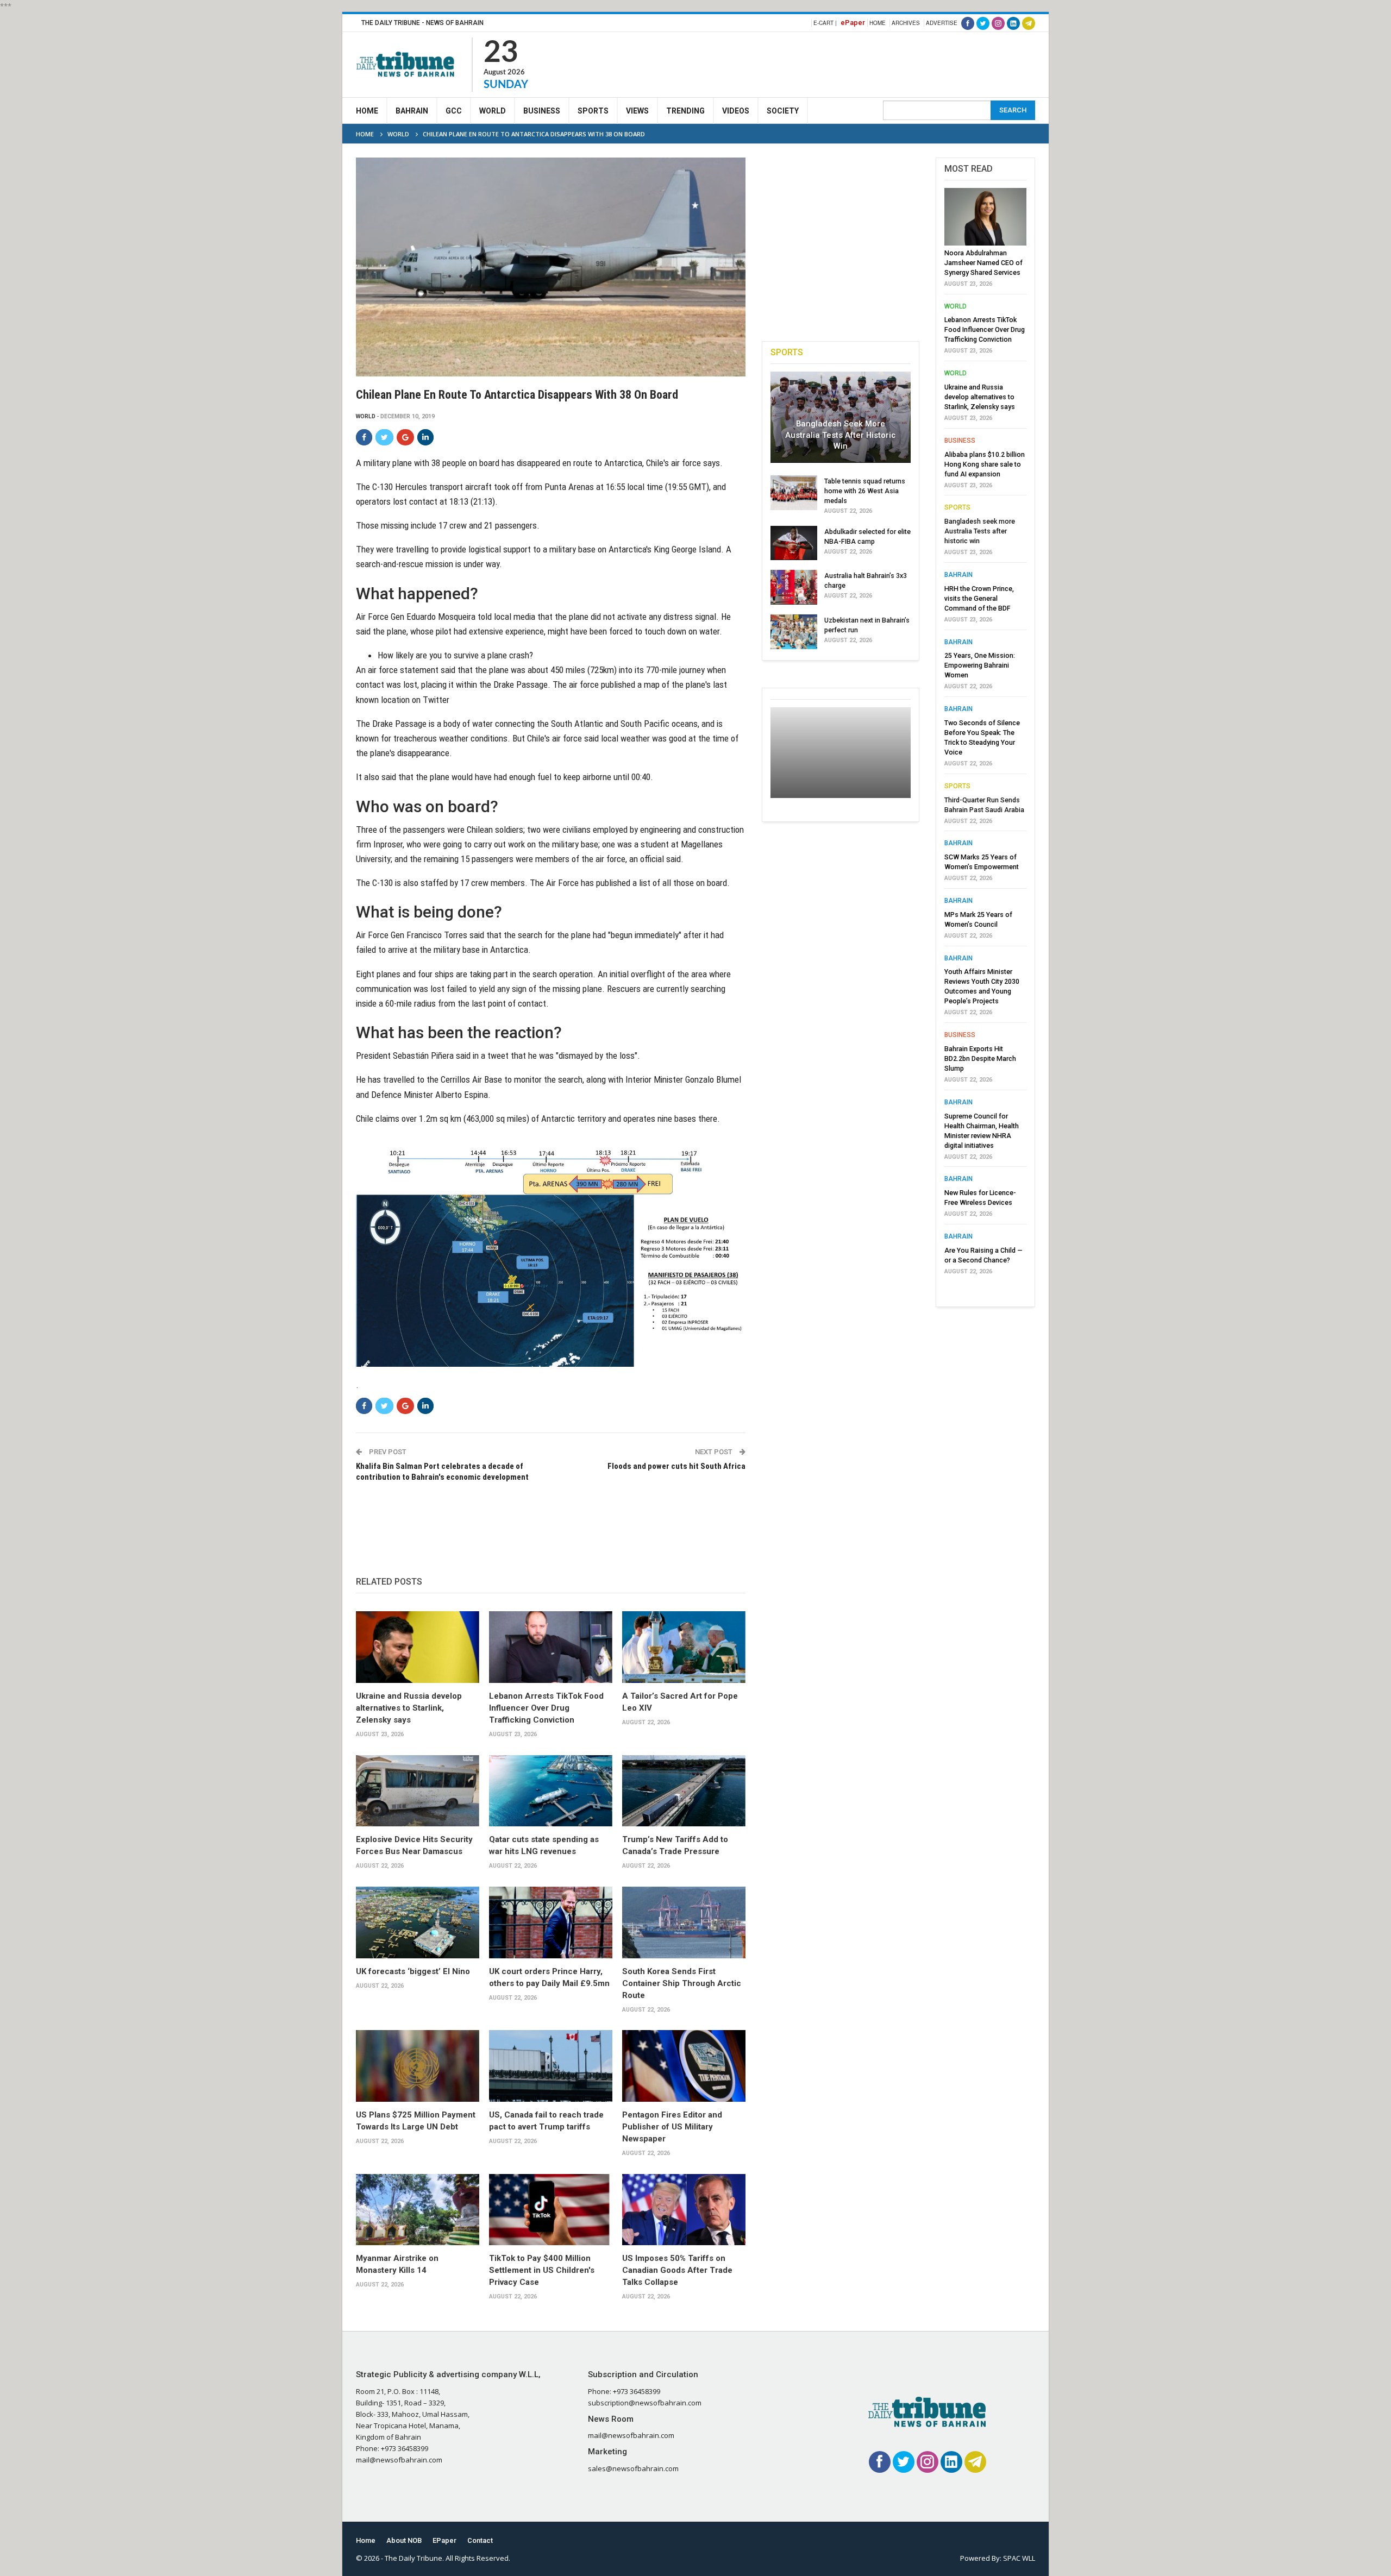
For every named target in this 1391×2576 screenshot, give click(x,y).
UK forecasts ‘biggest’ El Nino (413, 1971)
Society (783, 111)
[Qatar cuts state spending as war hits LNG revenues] (551, 1791)
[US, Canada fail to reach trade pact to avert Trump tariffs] (551, 2066)
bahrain (958, 575)
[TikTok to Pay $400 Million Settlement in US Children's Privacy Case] (551, 2210)
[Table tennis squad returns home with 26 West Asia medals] (794, 493)
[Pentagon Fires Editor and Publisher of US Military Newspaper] (684, 2066)
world (366, 416)
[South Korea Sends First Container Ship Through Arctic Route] (684, 1922)
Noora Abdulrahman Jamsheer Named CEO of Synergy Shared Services (983, 263)
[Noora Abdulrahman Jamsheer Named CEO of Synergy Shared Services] (985, 217)
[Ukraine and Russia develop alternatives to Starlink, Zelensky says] (418, 1647)
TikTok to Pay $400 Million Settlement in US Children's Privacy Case (542, 2270)
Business (542, 111)
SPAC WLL (1019, 2558)
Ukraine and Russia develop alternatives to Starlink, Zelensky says (409, 1708)
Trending (685, 111)
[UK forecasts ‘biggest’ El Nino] (418, 1922)
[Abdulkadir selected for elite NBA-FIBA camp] (794, 543)
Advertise (942, 23)
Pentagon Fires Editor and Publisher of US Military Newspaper (672, 2127)
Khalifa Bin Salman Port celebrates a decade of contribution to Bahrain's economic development (442, 1472)
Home (878, 23)
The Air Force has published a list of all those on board (628, 883)
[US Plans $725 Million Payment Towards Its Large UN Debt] (418, 2066)
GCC (454, 111)
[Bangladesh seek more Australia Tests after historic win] (841, 417)
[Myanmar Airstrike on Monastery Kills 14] (418, 2210)
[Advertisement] (837, 63)
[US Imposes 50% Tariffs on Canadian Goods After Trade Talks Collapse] (684, 2210)
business (960, 441)
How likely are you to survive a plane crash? (455, 655)
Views (637, 111)
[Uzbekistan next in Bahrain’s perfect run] (794, 632)
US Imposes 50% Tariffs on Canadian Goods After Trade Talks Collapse (677, 2270)
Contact (480, 2540)
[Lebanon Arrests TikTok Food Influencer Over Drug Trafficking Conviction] (551, 1647)
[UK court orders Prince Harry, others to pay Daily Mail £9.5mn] (551, 1922)
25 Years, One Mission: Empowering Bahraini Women (980, 665)
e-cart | (825, 23)
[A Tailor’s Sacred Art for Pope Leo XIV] (684, 1647)
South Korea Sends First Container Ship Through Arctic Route (682, 1983)
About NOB (404, 2540)
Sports (593, 111)
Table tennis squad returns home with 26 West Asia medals (865, 491)
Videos (736, 111)
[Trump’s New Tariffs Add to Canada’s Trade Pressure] (684, 1791)
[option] (985, 734)
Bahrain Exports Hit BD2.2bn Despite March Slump (980, 1058)
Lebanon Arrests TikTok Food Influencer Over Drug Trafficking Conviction (546, 1708)
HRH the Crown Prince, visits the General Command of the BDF (979, 598)
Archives (906, 23)
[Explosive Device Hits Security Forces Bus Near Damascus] (418, 1791)
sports (957, 507)
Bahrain (412, 111)
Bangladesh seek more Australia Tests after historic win (840, 435)
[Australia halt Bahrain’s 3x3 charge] (794, 587)
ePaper (853, 23)
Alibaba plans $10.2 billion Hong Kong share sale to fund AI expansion (985, 464)
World (493, 111)
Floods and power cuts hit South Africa (676, 1466)
